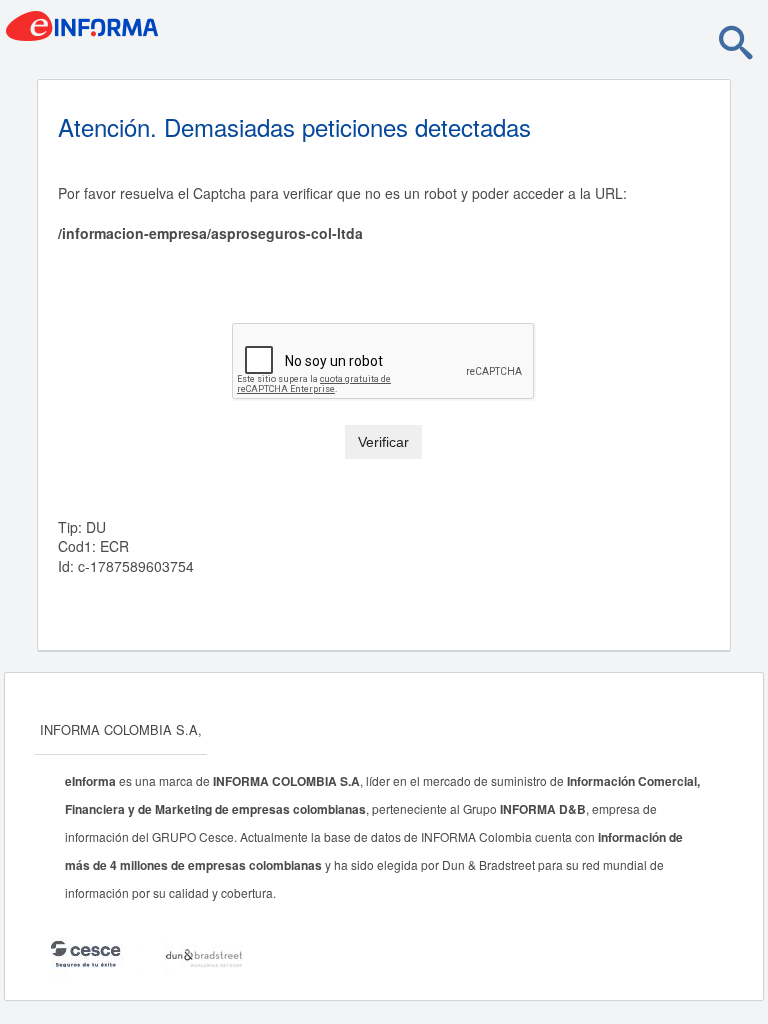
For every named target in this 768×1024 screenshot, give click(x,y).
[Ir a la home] (165, 32)
